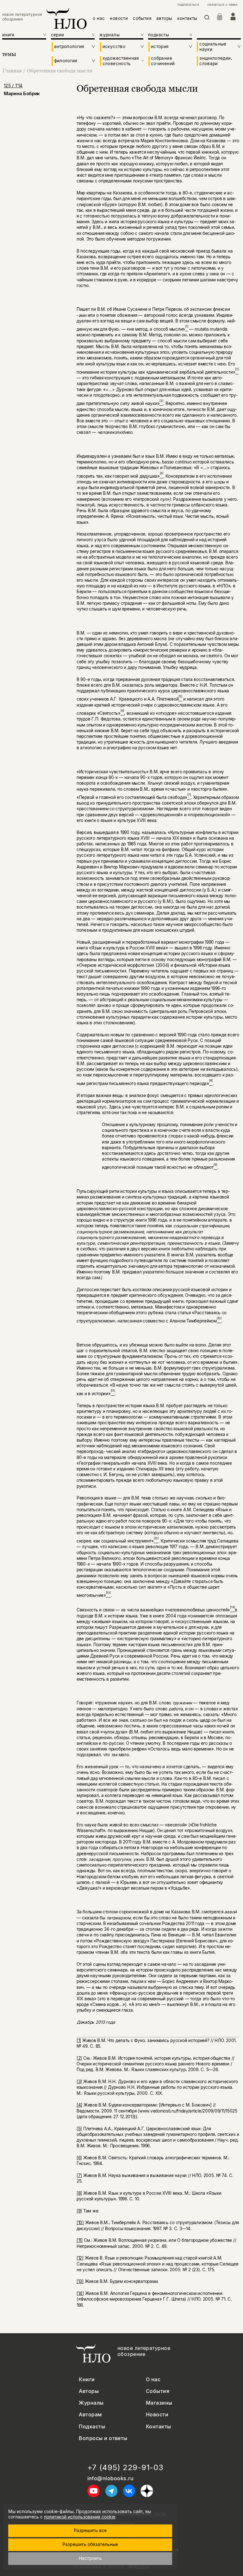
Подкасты (92, 2427)
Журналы (91, 2403)
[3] (79, 2082)
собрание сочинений (163, 61)
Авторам (90, 2415)
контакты (187, 18)
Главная (12, 71)
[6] (79, 2158)
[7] (79, 2175)
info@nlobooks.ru (111, 2478)
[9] (79, 2211)
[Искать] (207, 18)
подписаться (188, 5)
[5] (79, 2129)
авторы (164, 18)
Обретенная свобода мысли (60, 71)
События (158, 2391)
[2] (79, 2058)
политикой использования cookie (80, 2517)
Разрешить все (90, 2530)
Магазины (159, 2403)
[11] (80, 2240)
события (142, 18)
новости (119, 18)
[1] (79, 2040)
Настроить (90, 2558)
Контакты (159, 2427)
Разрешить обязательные (90, 2544)
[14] (80, 2293)
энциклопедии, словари (216, 61)
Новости (157, 2415)
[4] (79, 2105)
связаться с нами (222, 5)
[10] (80, 2223)
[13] (80, 2281)
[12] (80, 2258)
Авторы (89, 2391)
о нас (99, 18)
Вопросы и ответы (103, 2438)
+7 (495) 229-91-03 (125, 2468)
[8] (79, 2193)
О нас (153, 2380)
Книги (87, 2380)
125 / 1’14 (13, 86)
